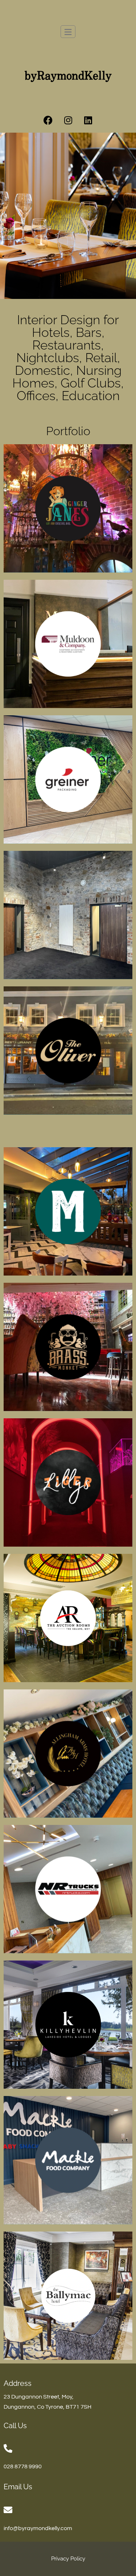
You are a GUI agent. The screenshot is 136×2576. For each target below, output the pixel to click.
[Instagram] (68, 120)
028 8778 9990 (23, 2466)
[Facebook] (48, 120)
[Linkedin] (88, 120)
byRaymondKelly (68, 76)
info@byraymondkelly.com (38, 2528)
